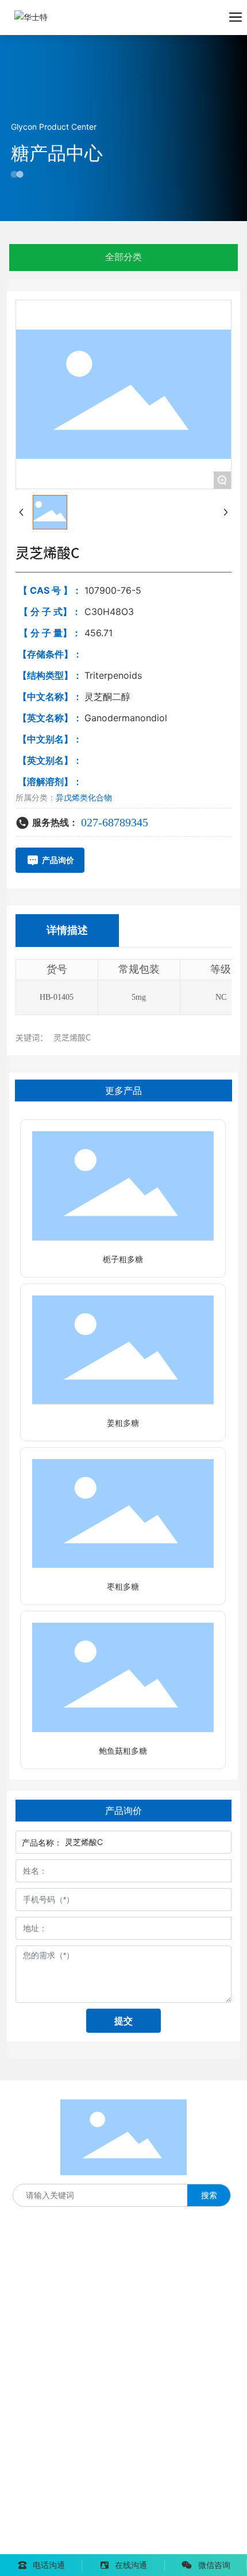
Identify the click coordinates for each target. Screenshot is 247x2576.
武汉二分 (110, 2546)
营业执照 (122, 2529)
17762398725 (37, 2350)
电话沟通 (49, 2565)
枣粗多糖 (123, 1587)
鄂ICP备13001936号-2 (53, 2529)
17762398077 (37, 2327)
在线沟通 (131, 2565)
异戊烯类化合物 (84, 797)
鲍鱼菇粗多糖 (123, 1751)
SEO (152, 2529)
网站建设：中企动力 (47, 2546)
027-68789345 (115, 822)
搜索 (209, 2195)
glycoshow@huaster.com (85, 2415)
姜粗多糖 (123, 1423)
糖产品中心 (57, 153)
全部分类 (123, 257)
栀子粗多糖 (123, 1260)
